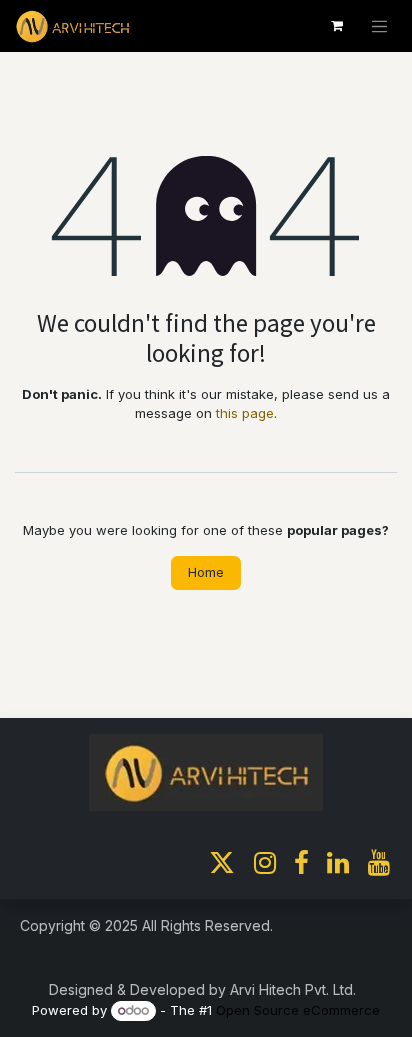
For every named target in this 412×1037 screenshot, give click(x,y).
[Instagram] (265, 863)
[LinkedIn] (338, 863)
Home (206, 572)
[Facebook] (301, 863)
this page (245, 413)
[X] (222, 863)
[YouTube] (379, 863)
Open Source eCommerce (298, 1010)
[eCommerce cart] (337, 26)
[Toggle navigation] (380, 26)
